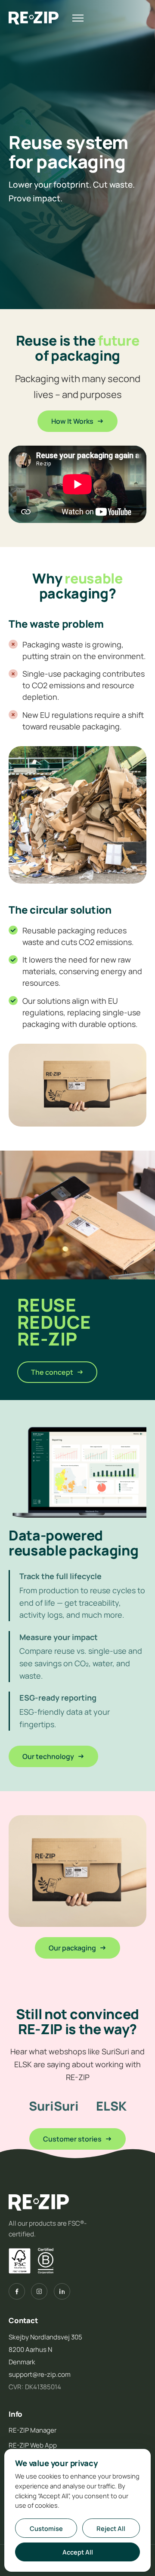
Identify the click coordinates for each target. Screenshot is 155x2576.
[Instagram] (39, 2291)
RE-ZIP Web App (33, 2445)
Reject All (111, 2528)
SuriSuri (54, 2106)
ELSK (111, 2106)
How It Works (72, 421)
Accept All (78, 2552)
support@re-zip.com (40, 2374)
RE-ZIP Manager (33, 2430)
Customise (46, 2528)
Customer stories (72, 2139)
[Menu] (78, 18)
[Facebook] (17, 2291)
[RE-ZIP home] (34, 18)
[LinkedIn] (62, 2291)
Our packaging (72, 1948)
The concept (52, 1372)
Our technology (48, 1756)
